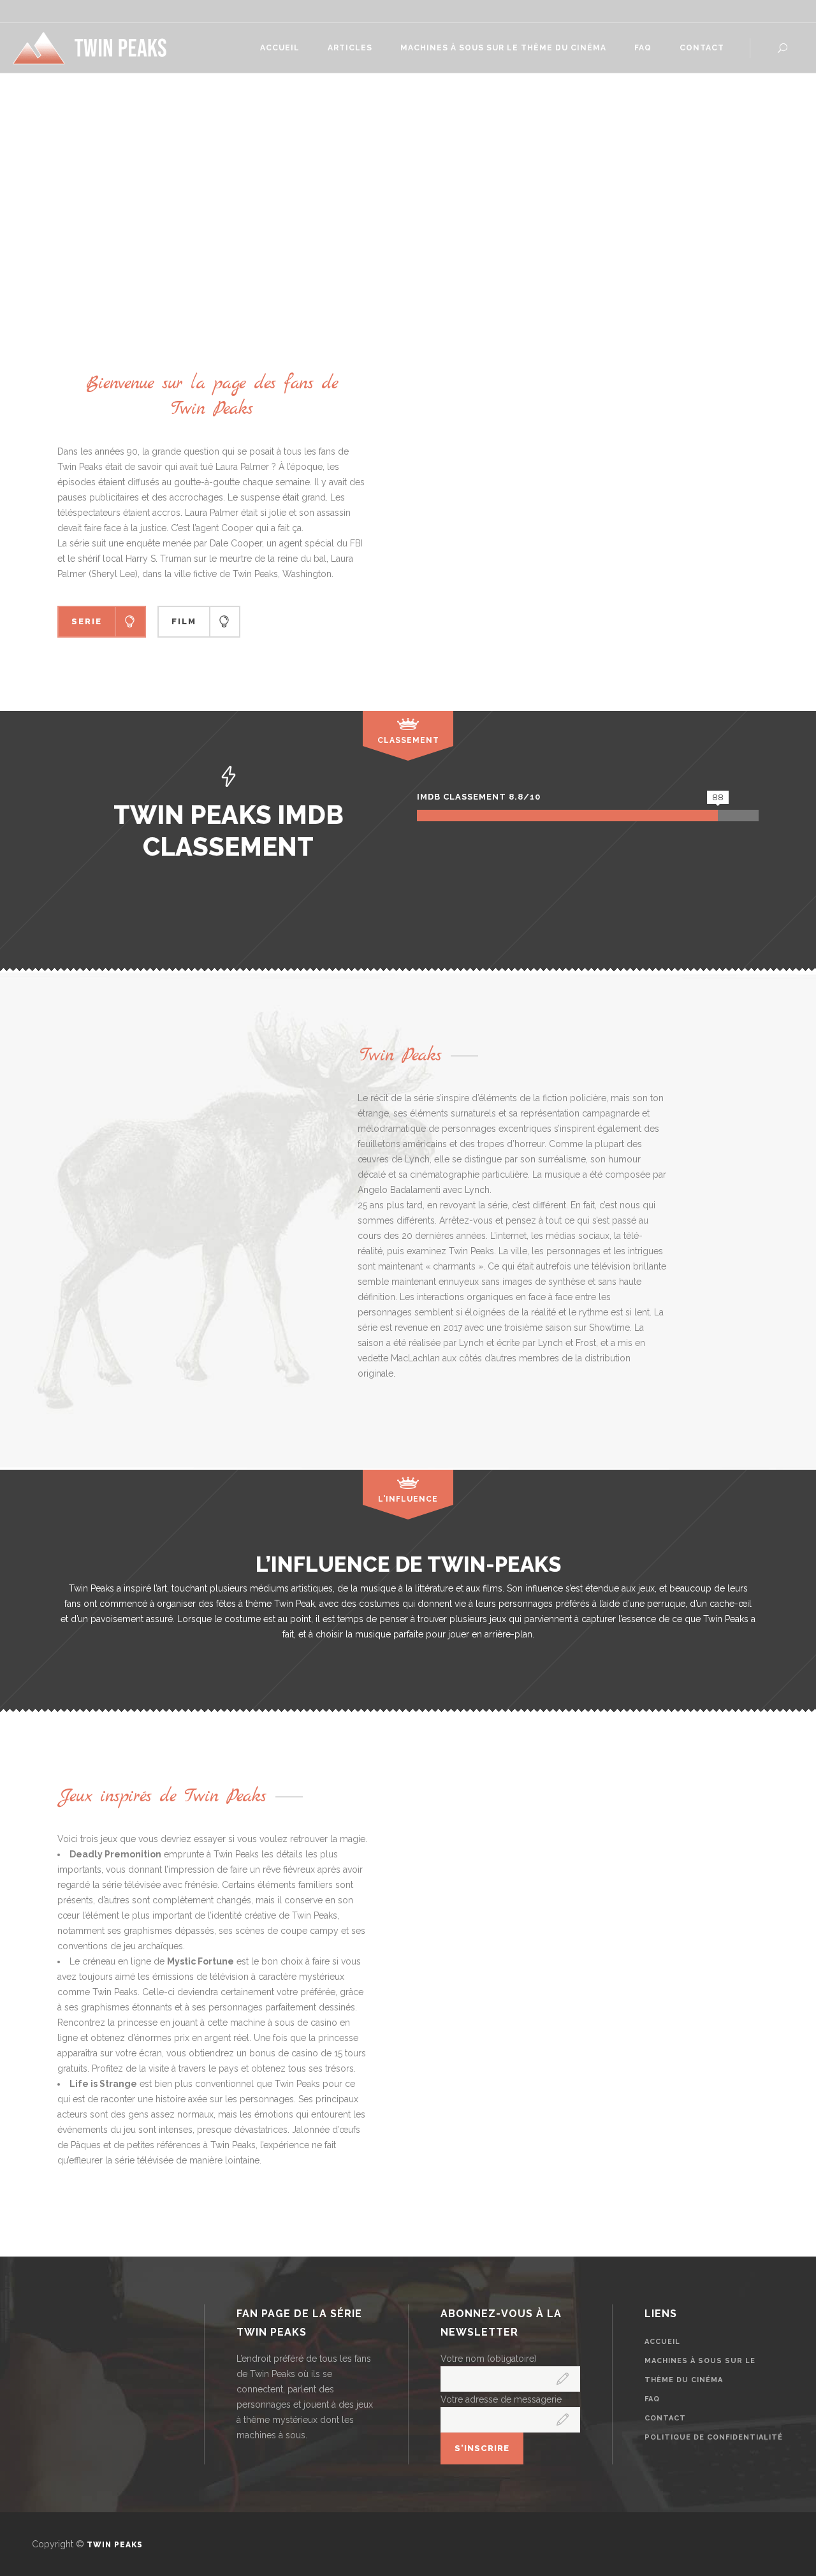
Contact (665, 2418)
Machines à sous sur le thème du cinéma (700, 2370)
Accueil (662, 2342)
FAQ (652, 2399)
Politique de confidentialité (714, 2437)
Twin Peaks (115, 2545)
